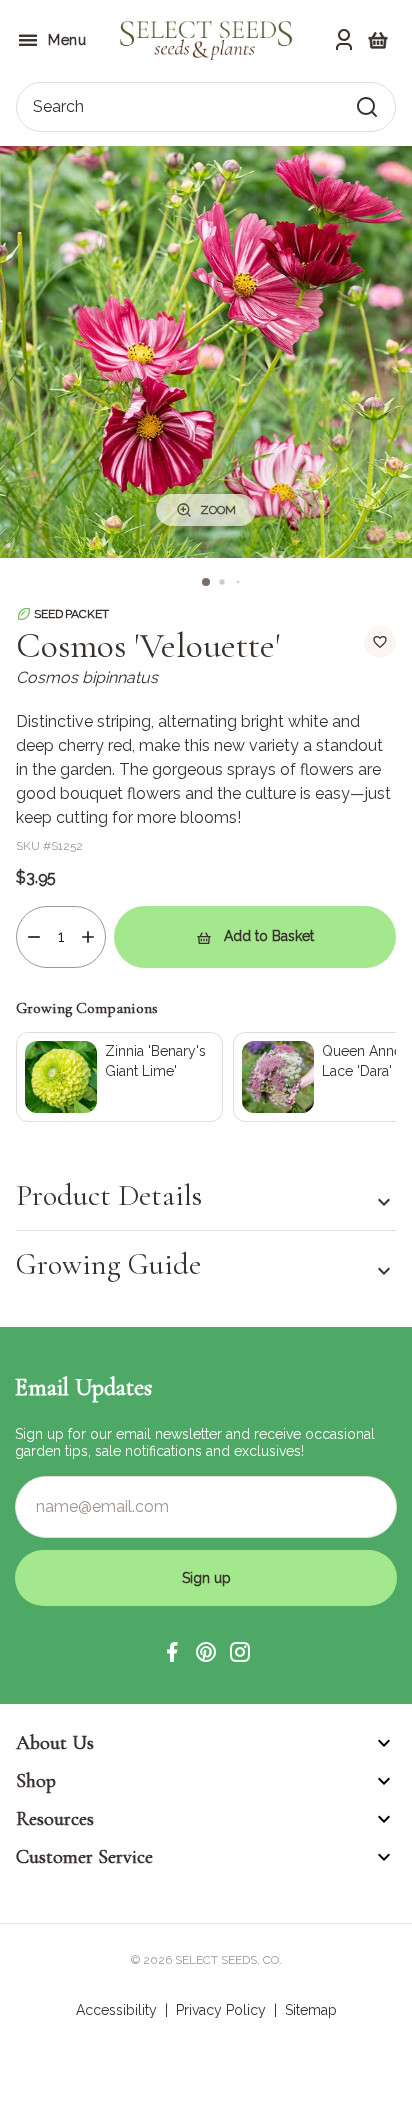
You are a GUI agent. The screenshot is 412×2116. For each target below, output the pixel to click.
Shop (36, 1781)
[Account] (344, 40)
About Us (55, 1743)
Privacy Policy (221, 2010)
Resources (55, 1819)
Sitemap (311, 2010)
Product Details (109, 1196)
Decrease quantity (34, 937)
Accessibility (116, 2010)
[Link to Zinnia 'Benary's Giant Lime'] (119, 1077)
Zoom (218, 510)
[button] (172, 1652)
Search (58, 106)
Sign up (206, 1578)
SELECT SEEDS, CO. (228, 1960)
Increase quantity (88, 937)
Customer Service (84, 1857)
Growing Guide (108, 1264)
